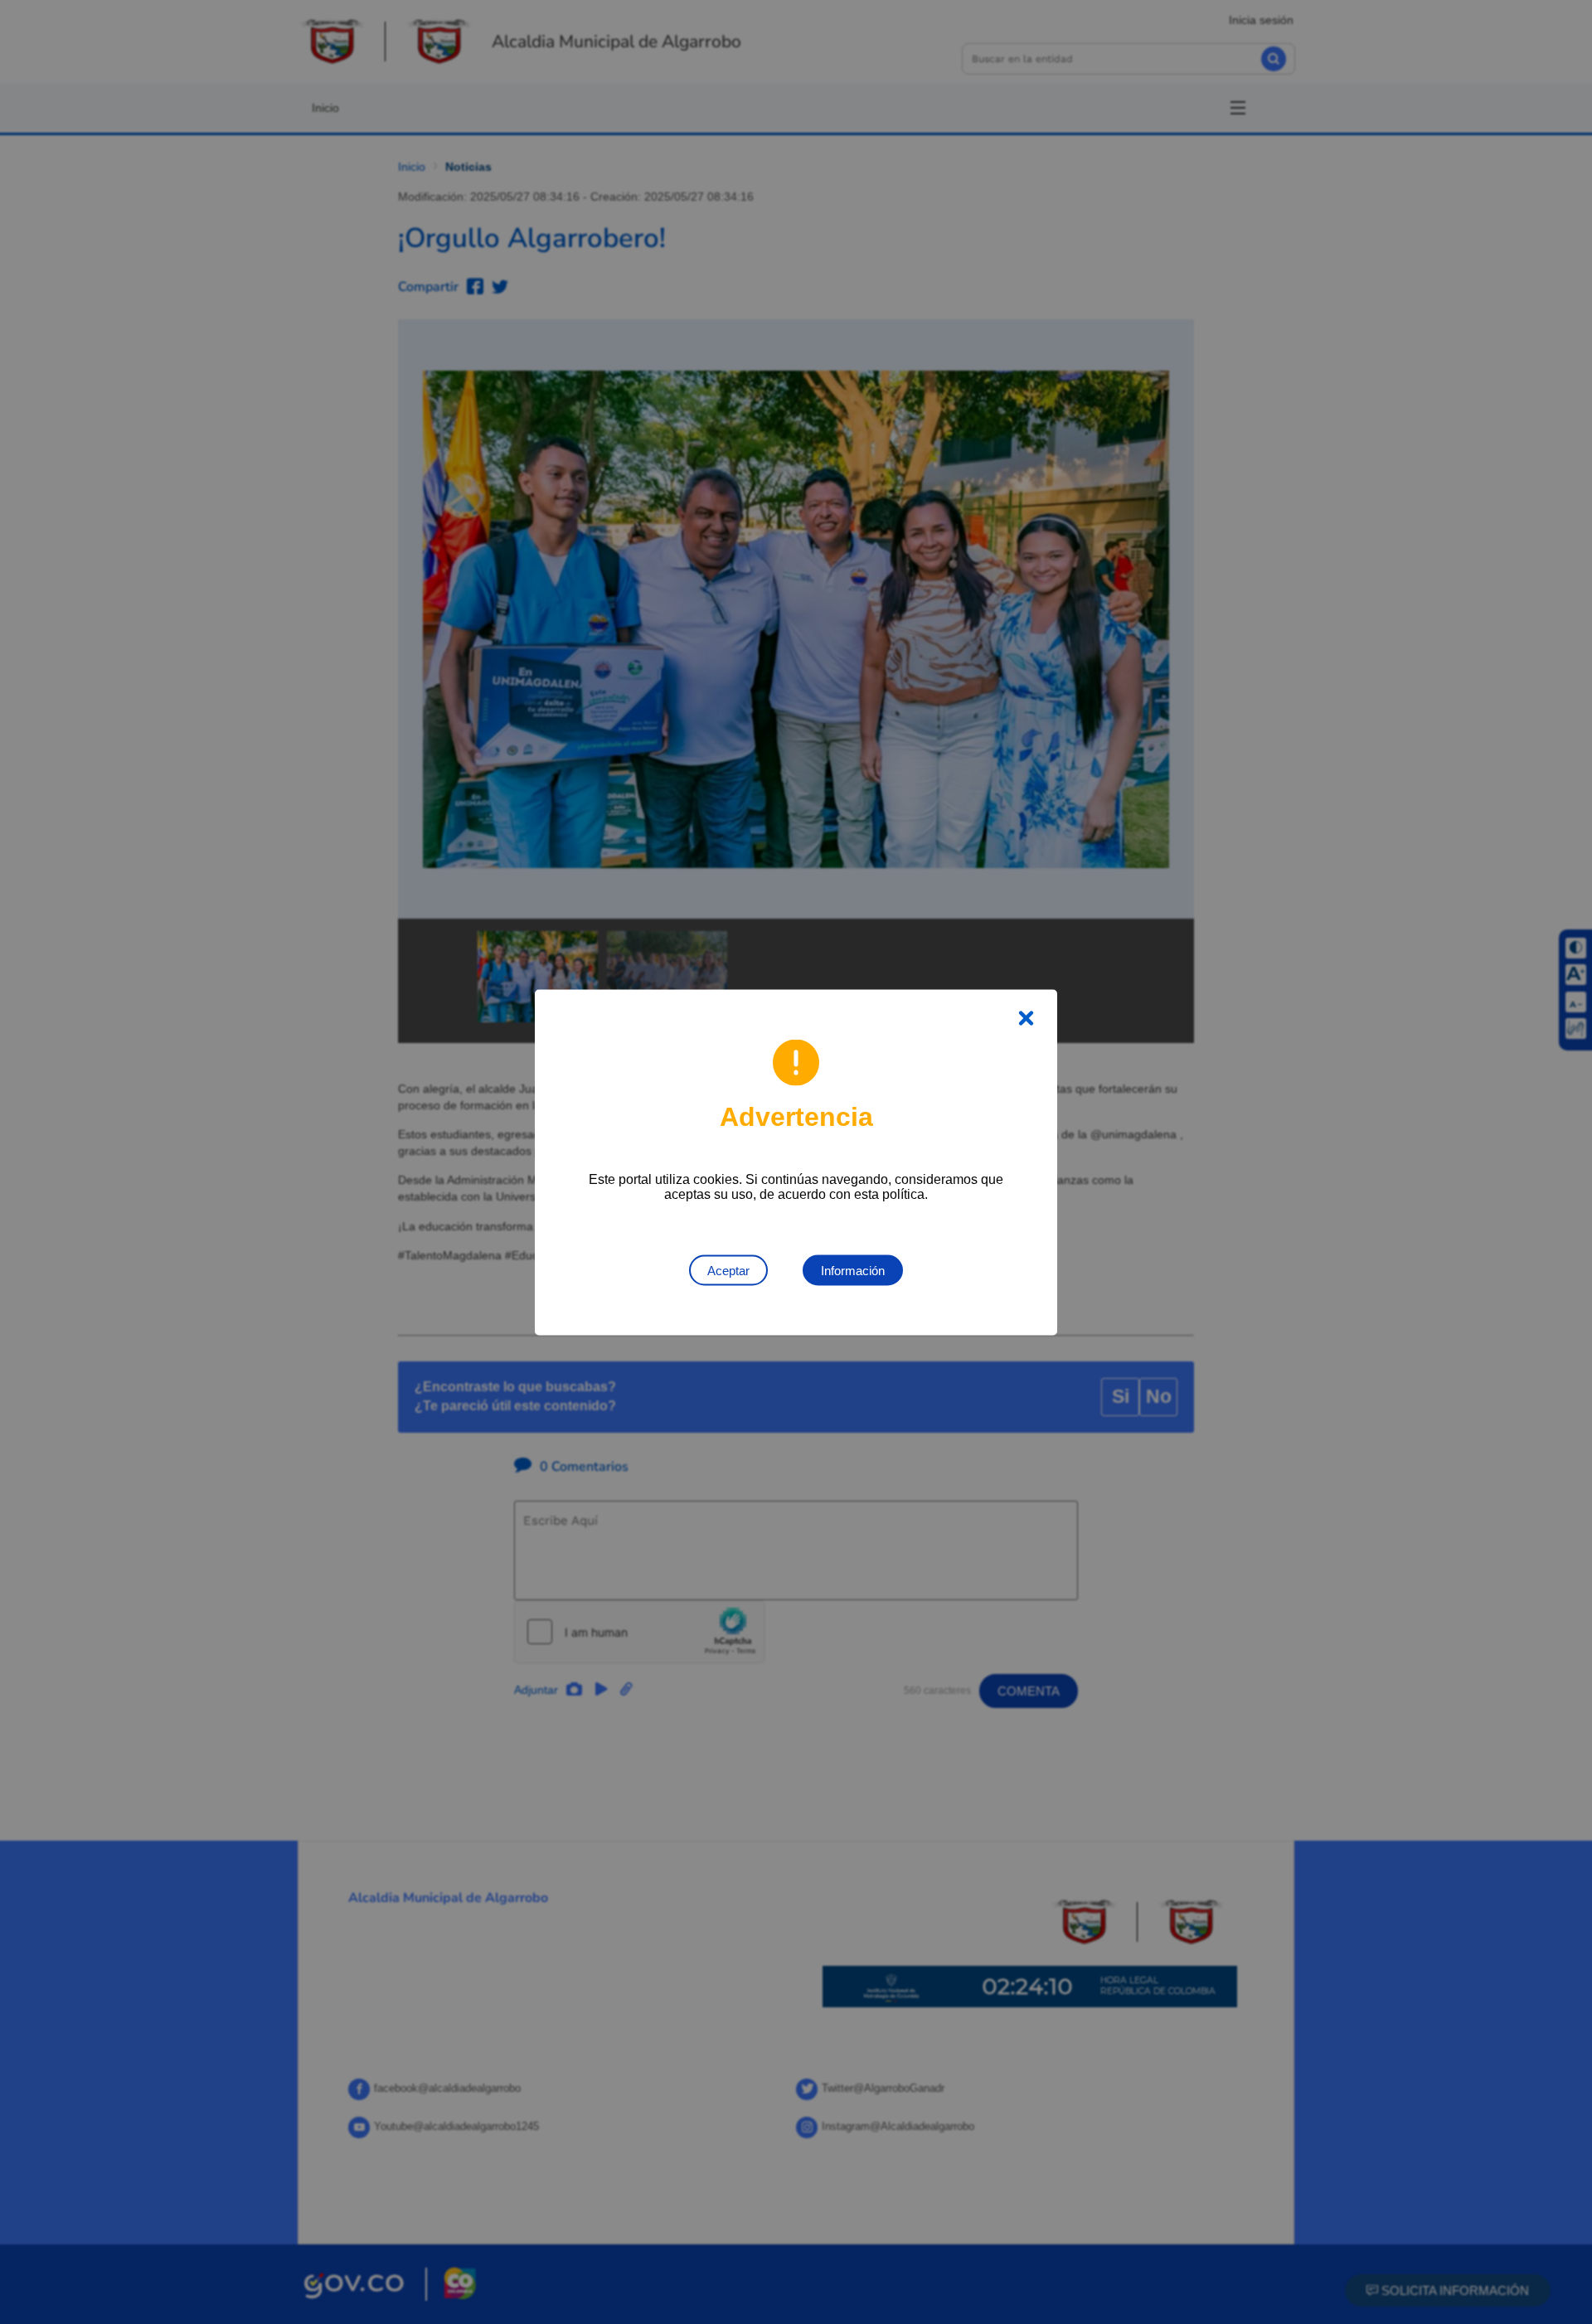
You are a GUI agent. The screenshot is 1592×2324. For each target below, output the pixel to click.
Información (853, 1270)
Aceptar (728, 1270)
